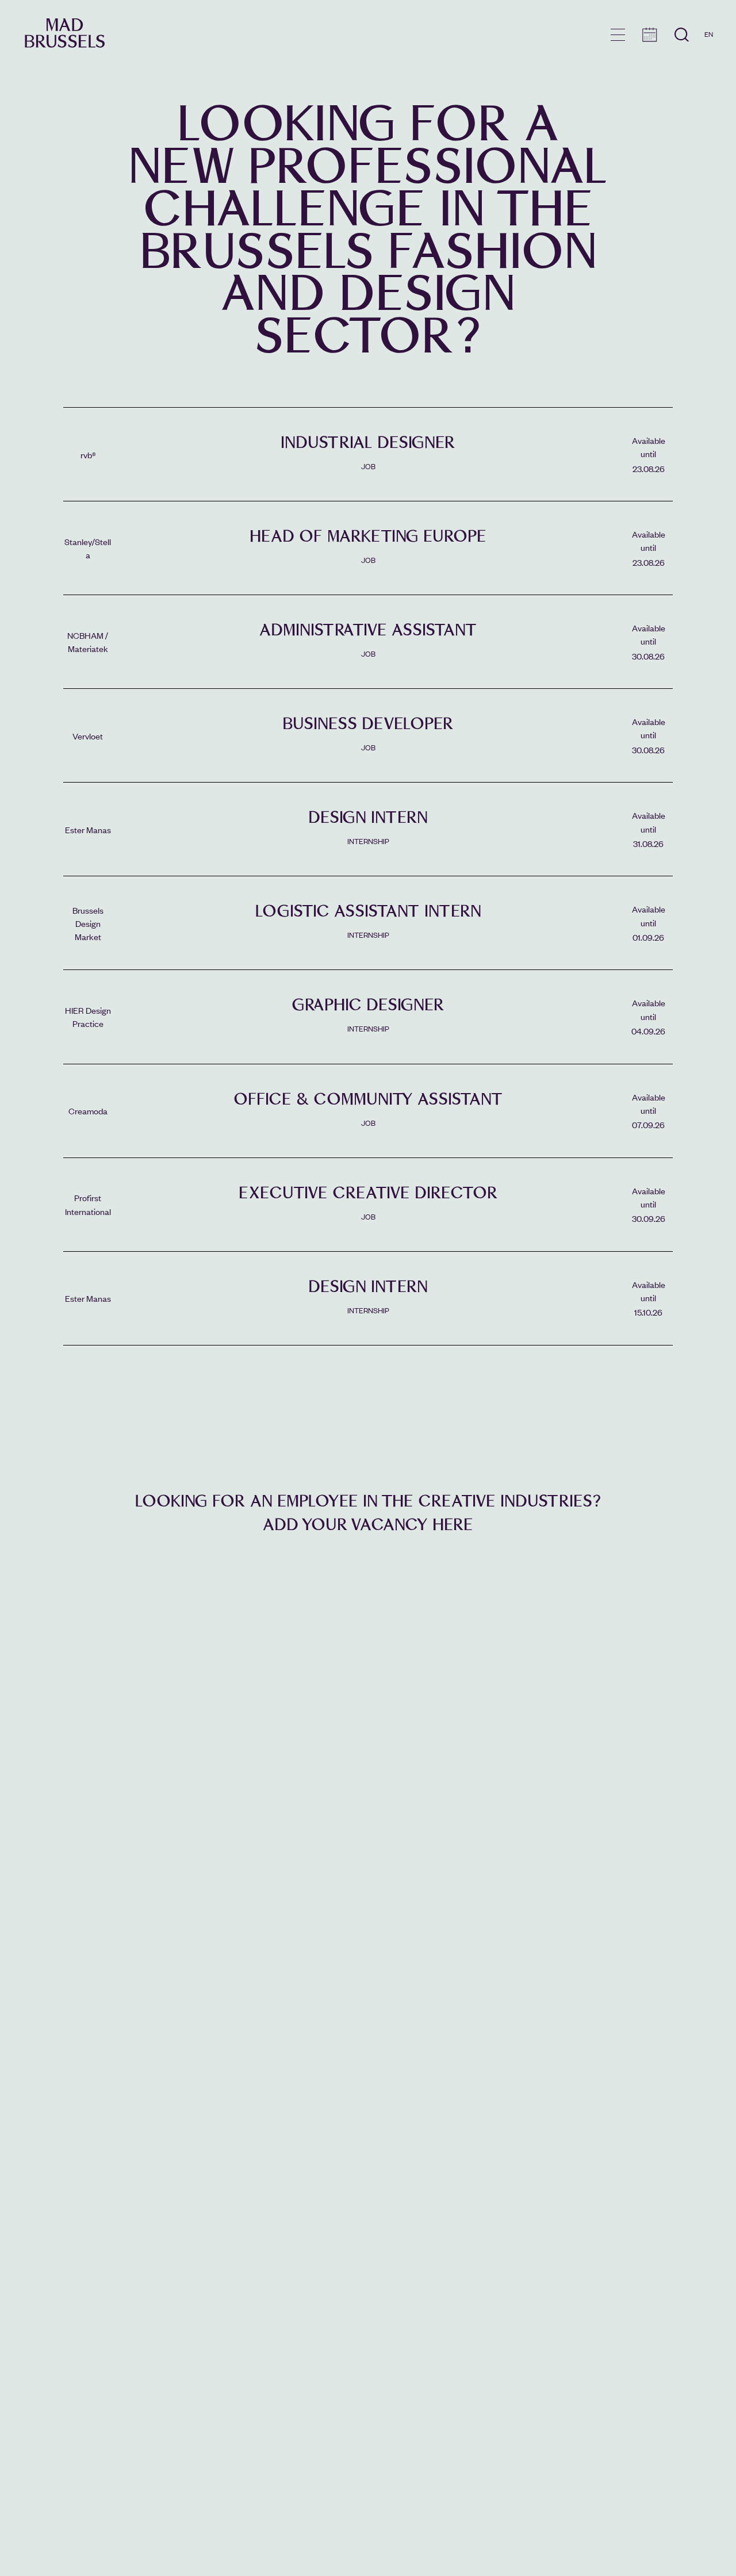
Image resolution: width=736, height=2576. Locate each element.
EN (709, 34)
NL (709, 67)
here (453, 1525)
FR (709, 51)
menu (618, 35)
